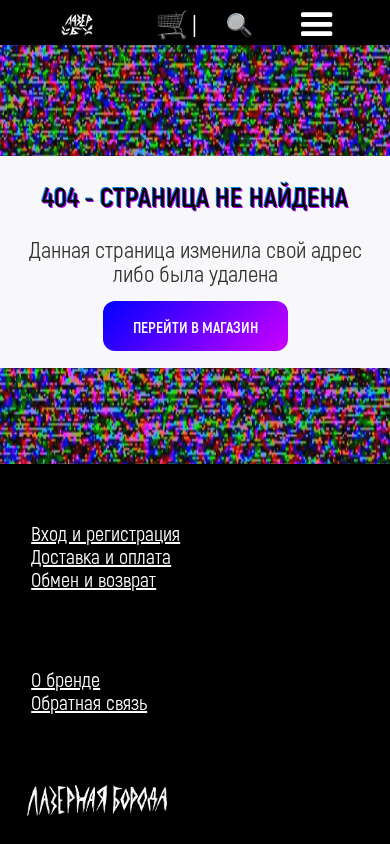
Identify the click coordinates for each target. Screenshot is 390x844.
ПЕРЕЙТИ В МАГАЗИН (195, 326)
